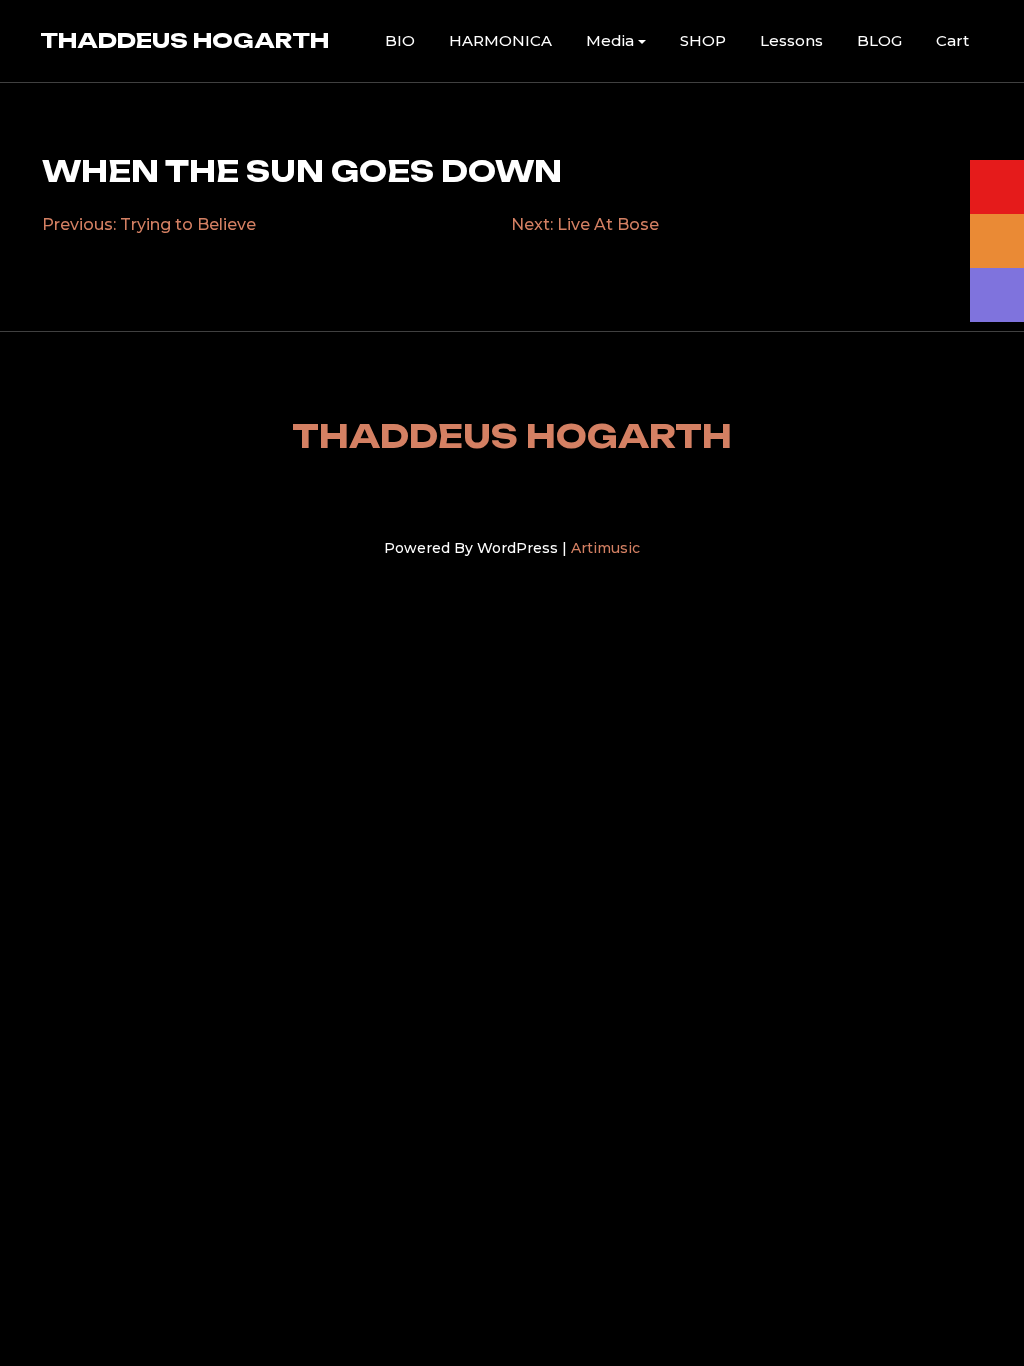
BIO (400, 40)
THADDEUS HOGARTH (184, 40)
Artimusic (605, 548)
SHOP (703, 40)
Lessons (791, 40)
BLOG (879, 40)
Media (610, 40)
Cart (952, 40)
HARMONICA (500, 40)
